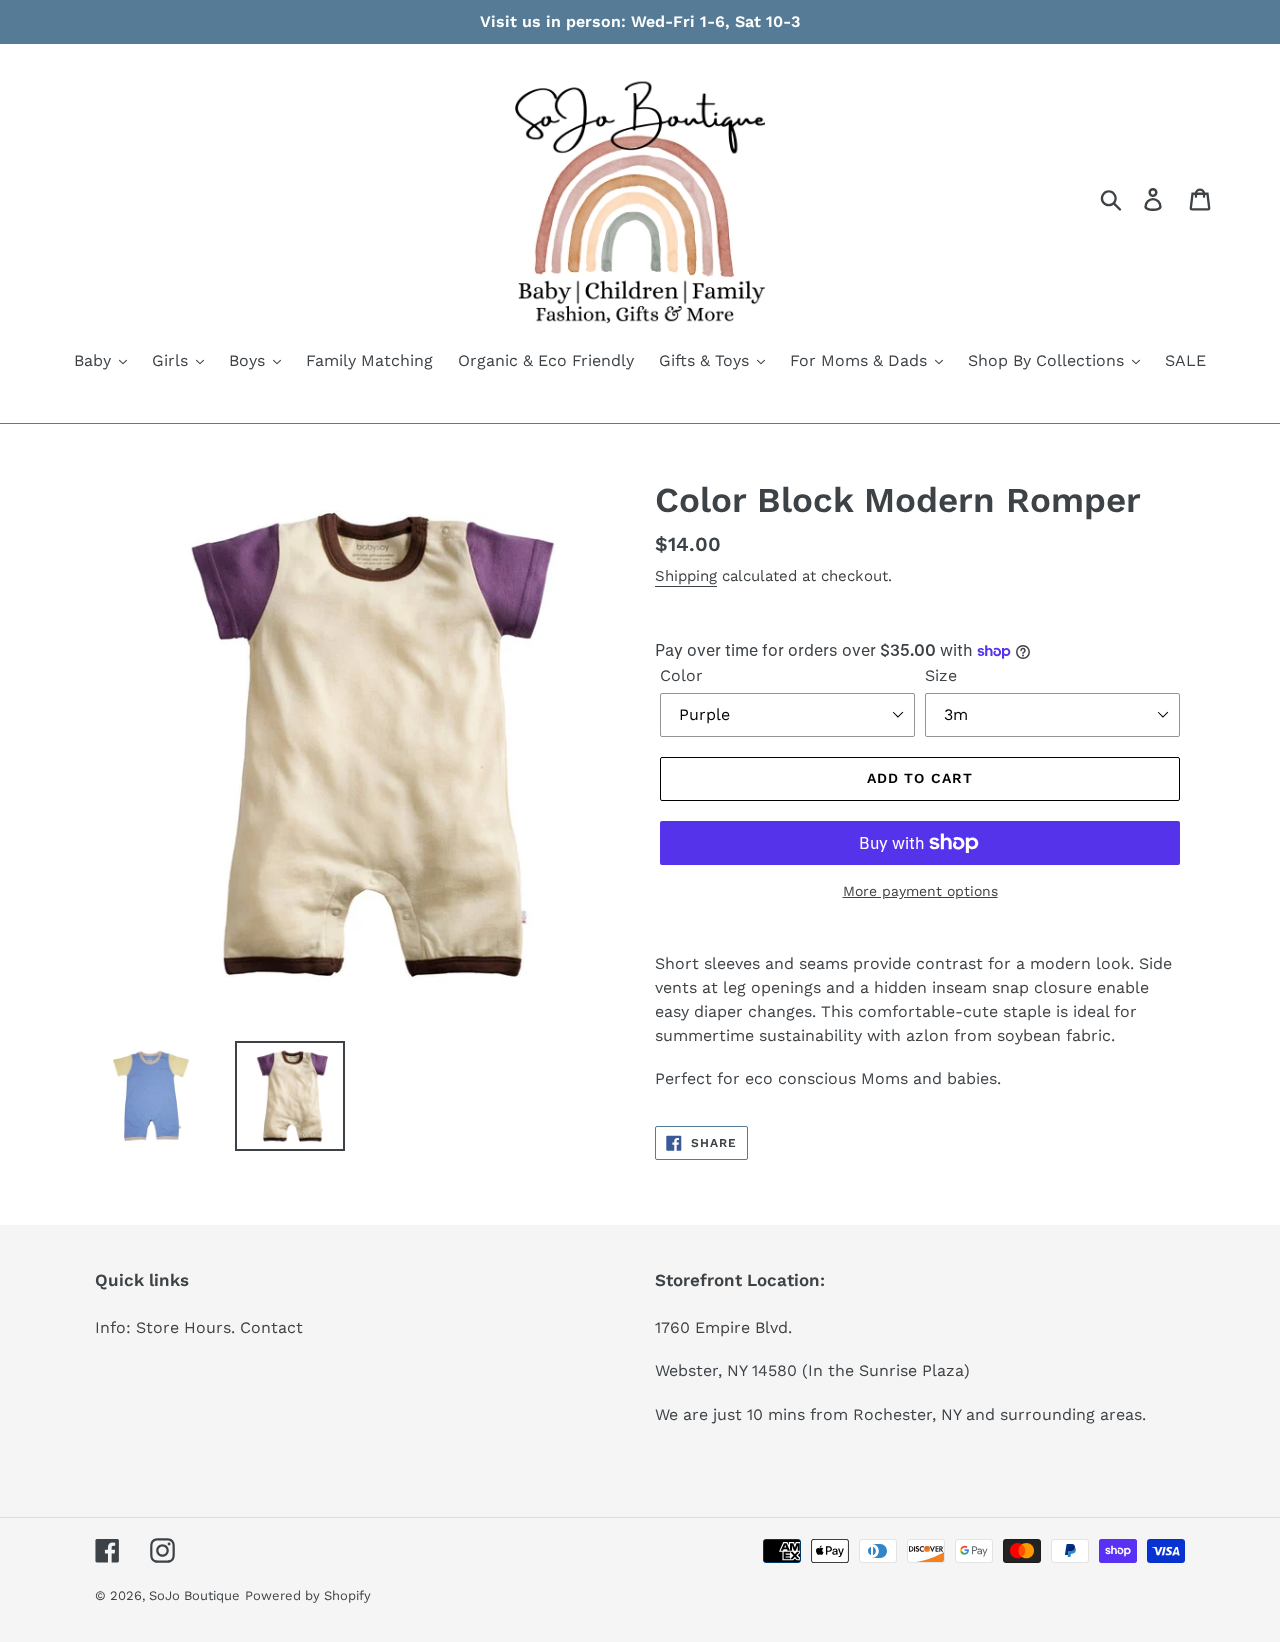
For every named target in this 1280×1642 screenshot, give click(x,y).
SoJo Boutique (194, 1595)
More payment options (920, 891)
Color (681, 675)
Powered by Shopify (308, 1595)
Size (941, 675)
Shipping (686, 576)
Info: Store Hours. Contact (199, 1327)
